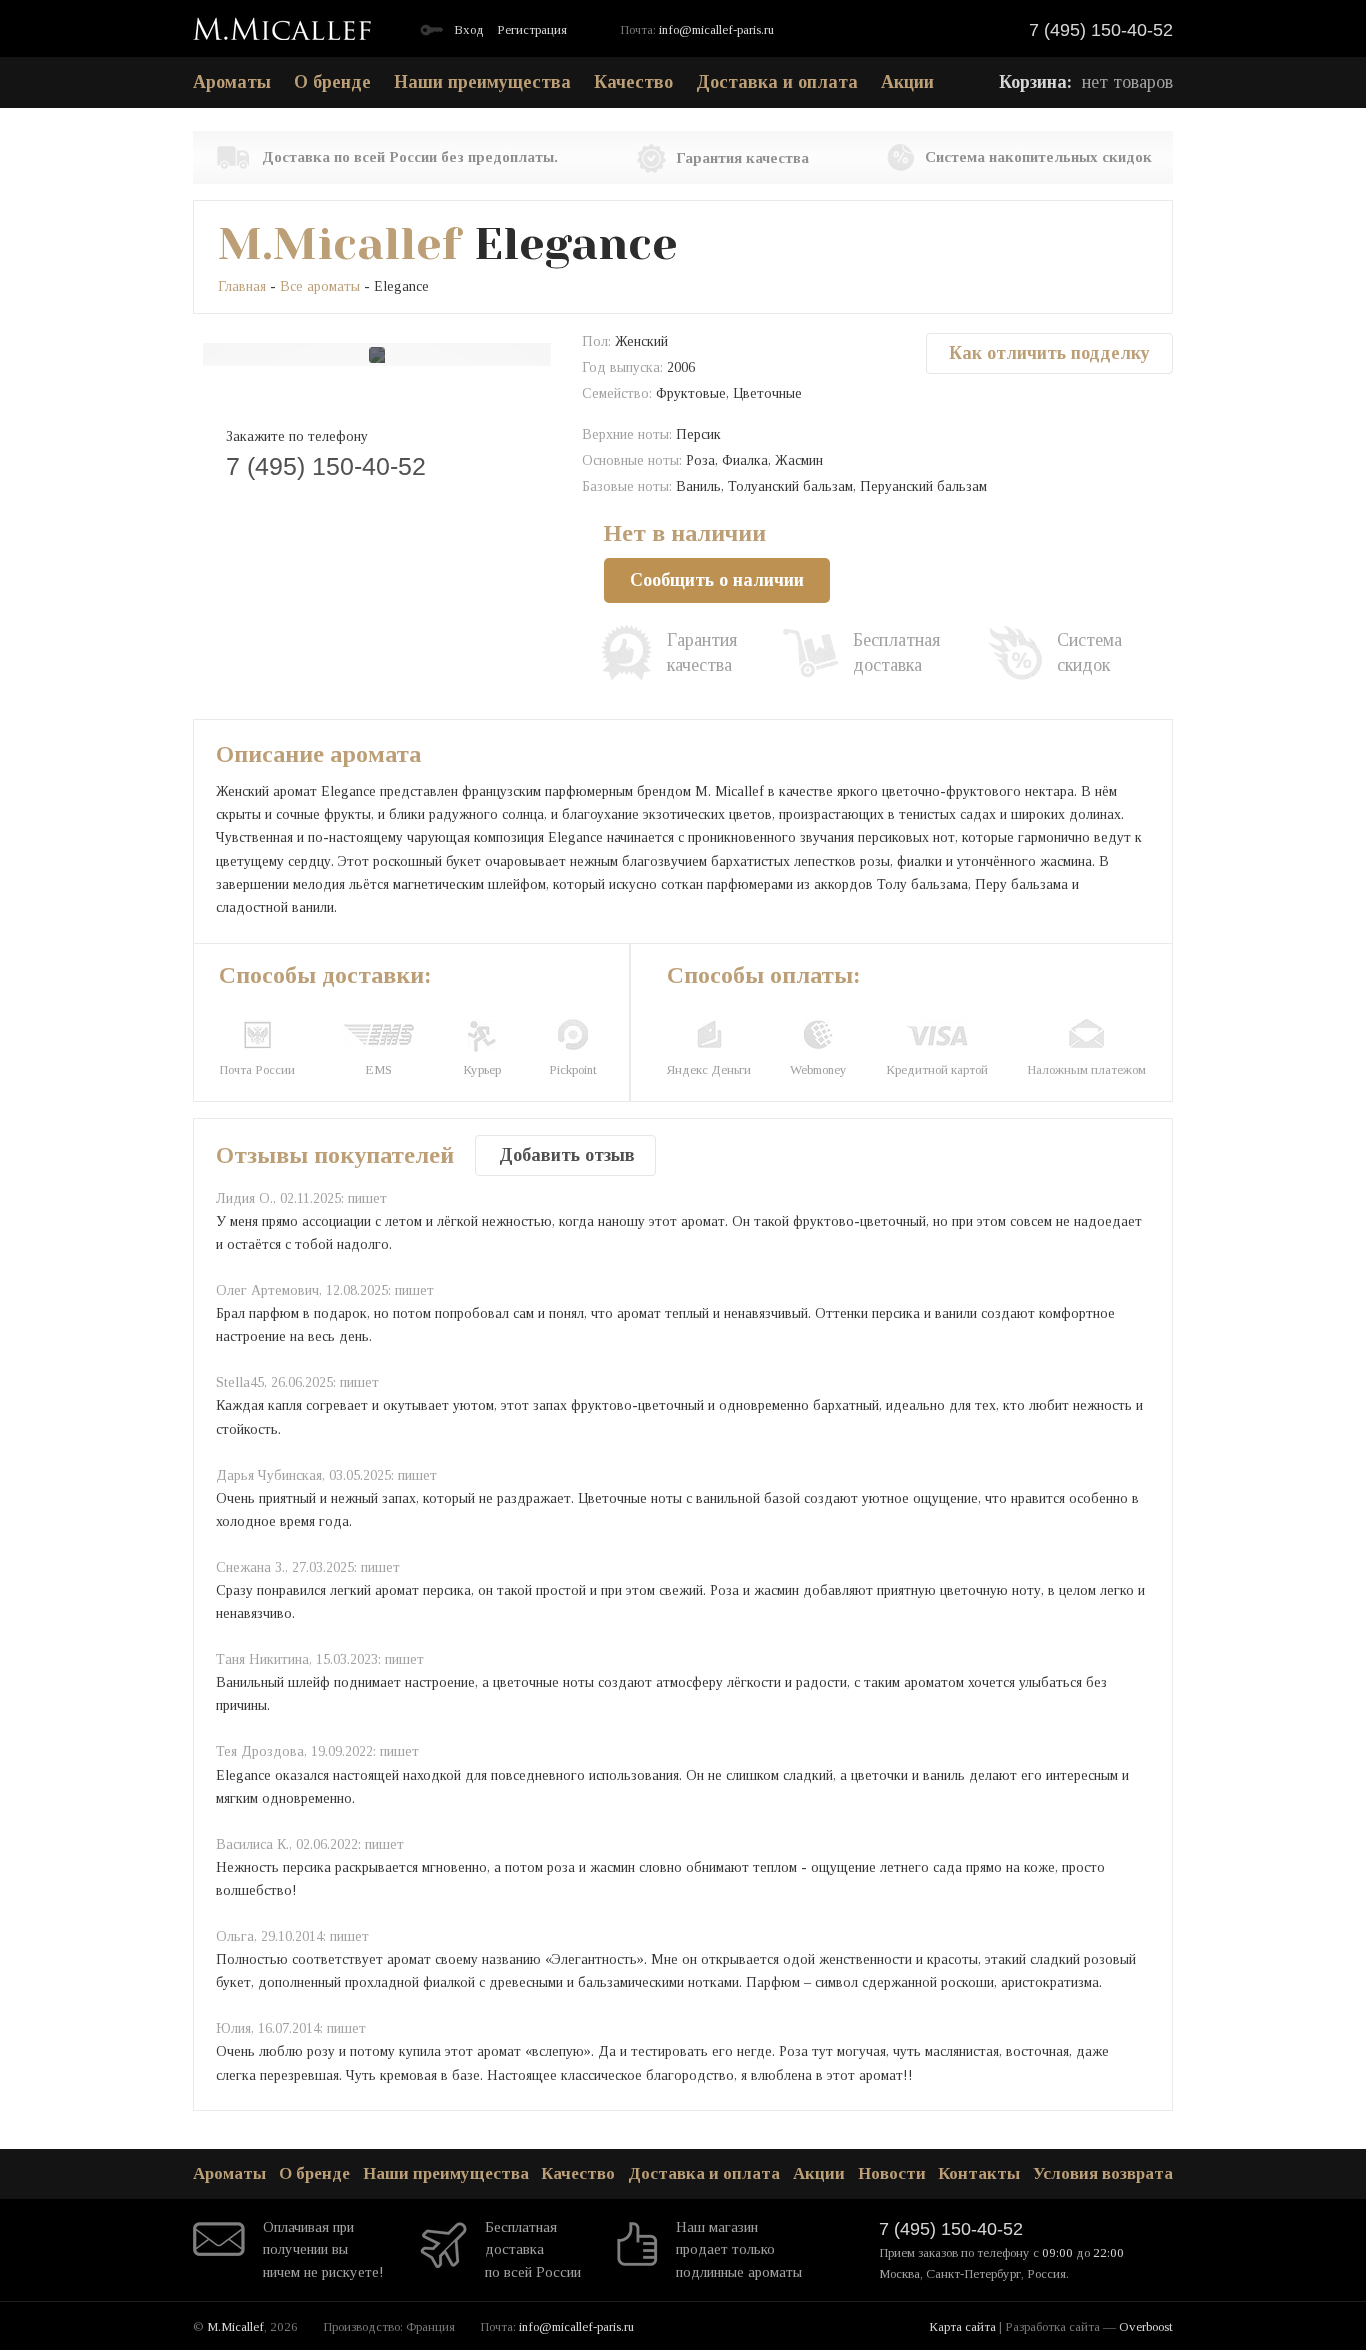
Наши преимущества (482, 82)
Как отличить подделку (1049, 353)
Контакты (979, 2173)
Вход (469, 29)
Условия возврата (1103, 2173)
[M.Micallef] (282, 28)
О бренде (332, 82)
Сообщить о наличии (717, 580)
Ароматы (232, 82)
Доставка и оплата (777, 82)
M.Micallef (339, 244)
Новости (892, 2173)
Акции (907, 82)
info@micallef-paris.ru (716, 29)
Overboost (1146, 2326)
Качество (633, 82)
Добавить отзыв (567, 1155)
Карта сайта (962, 2326)
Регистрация (532, 29)
